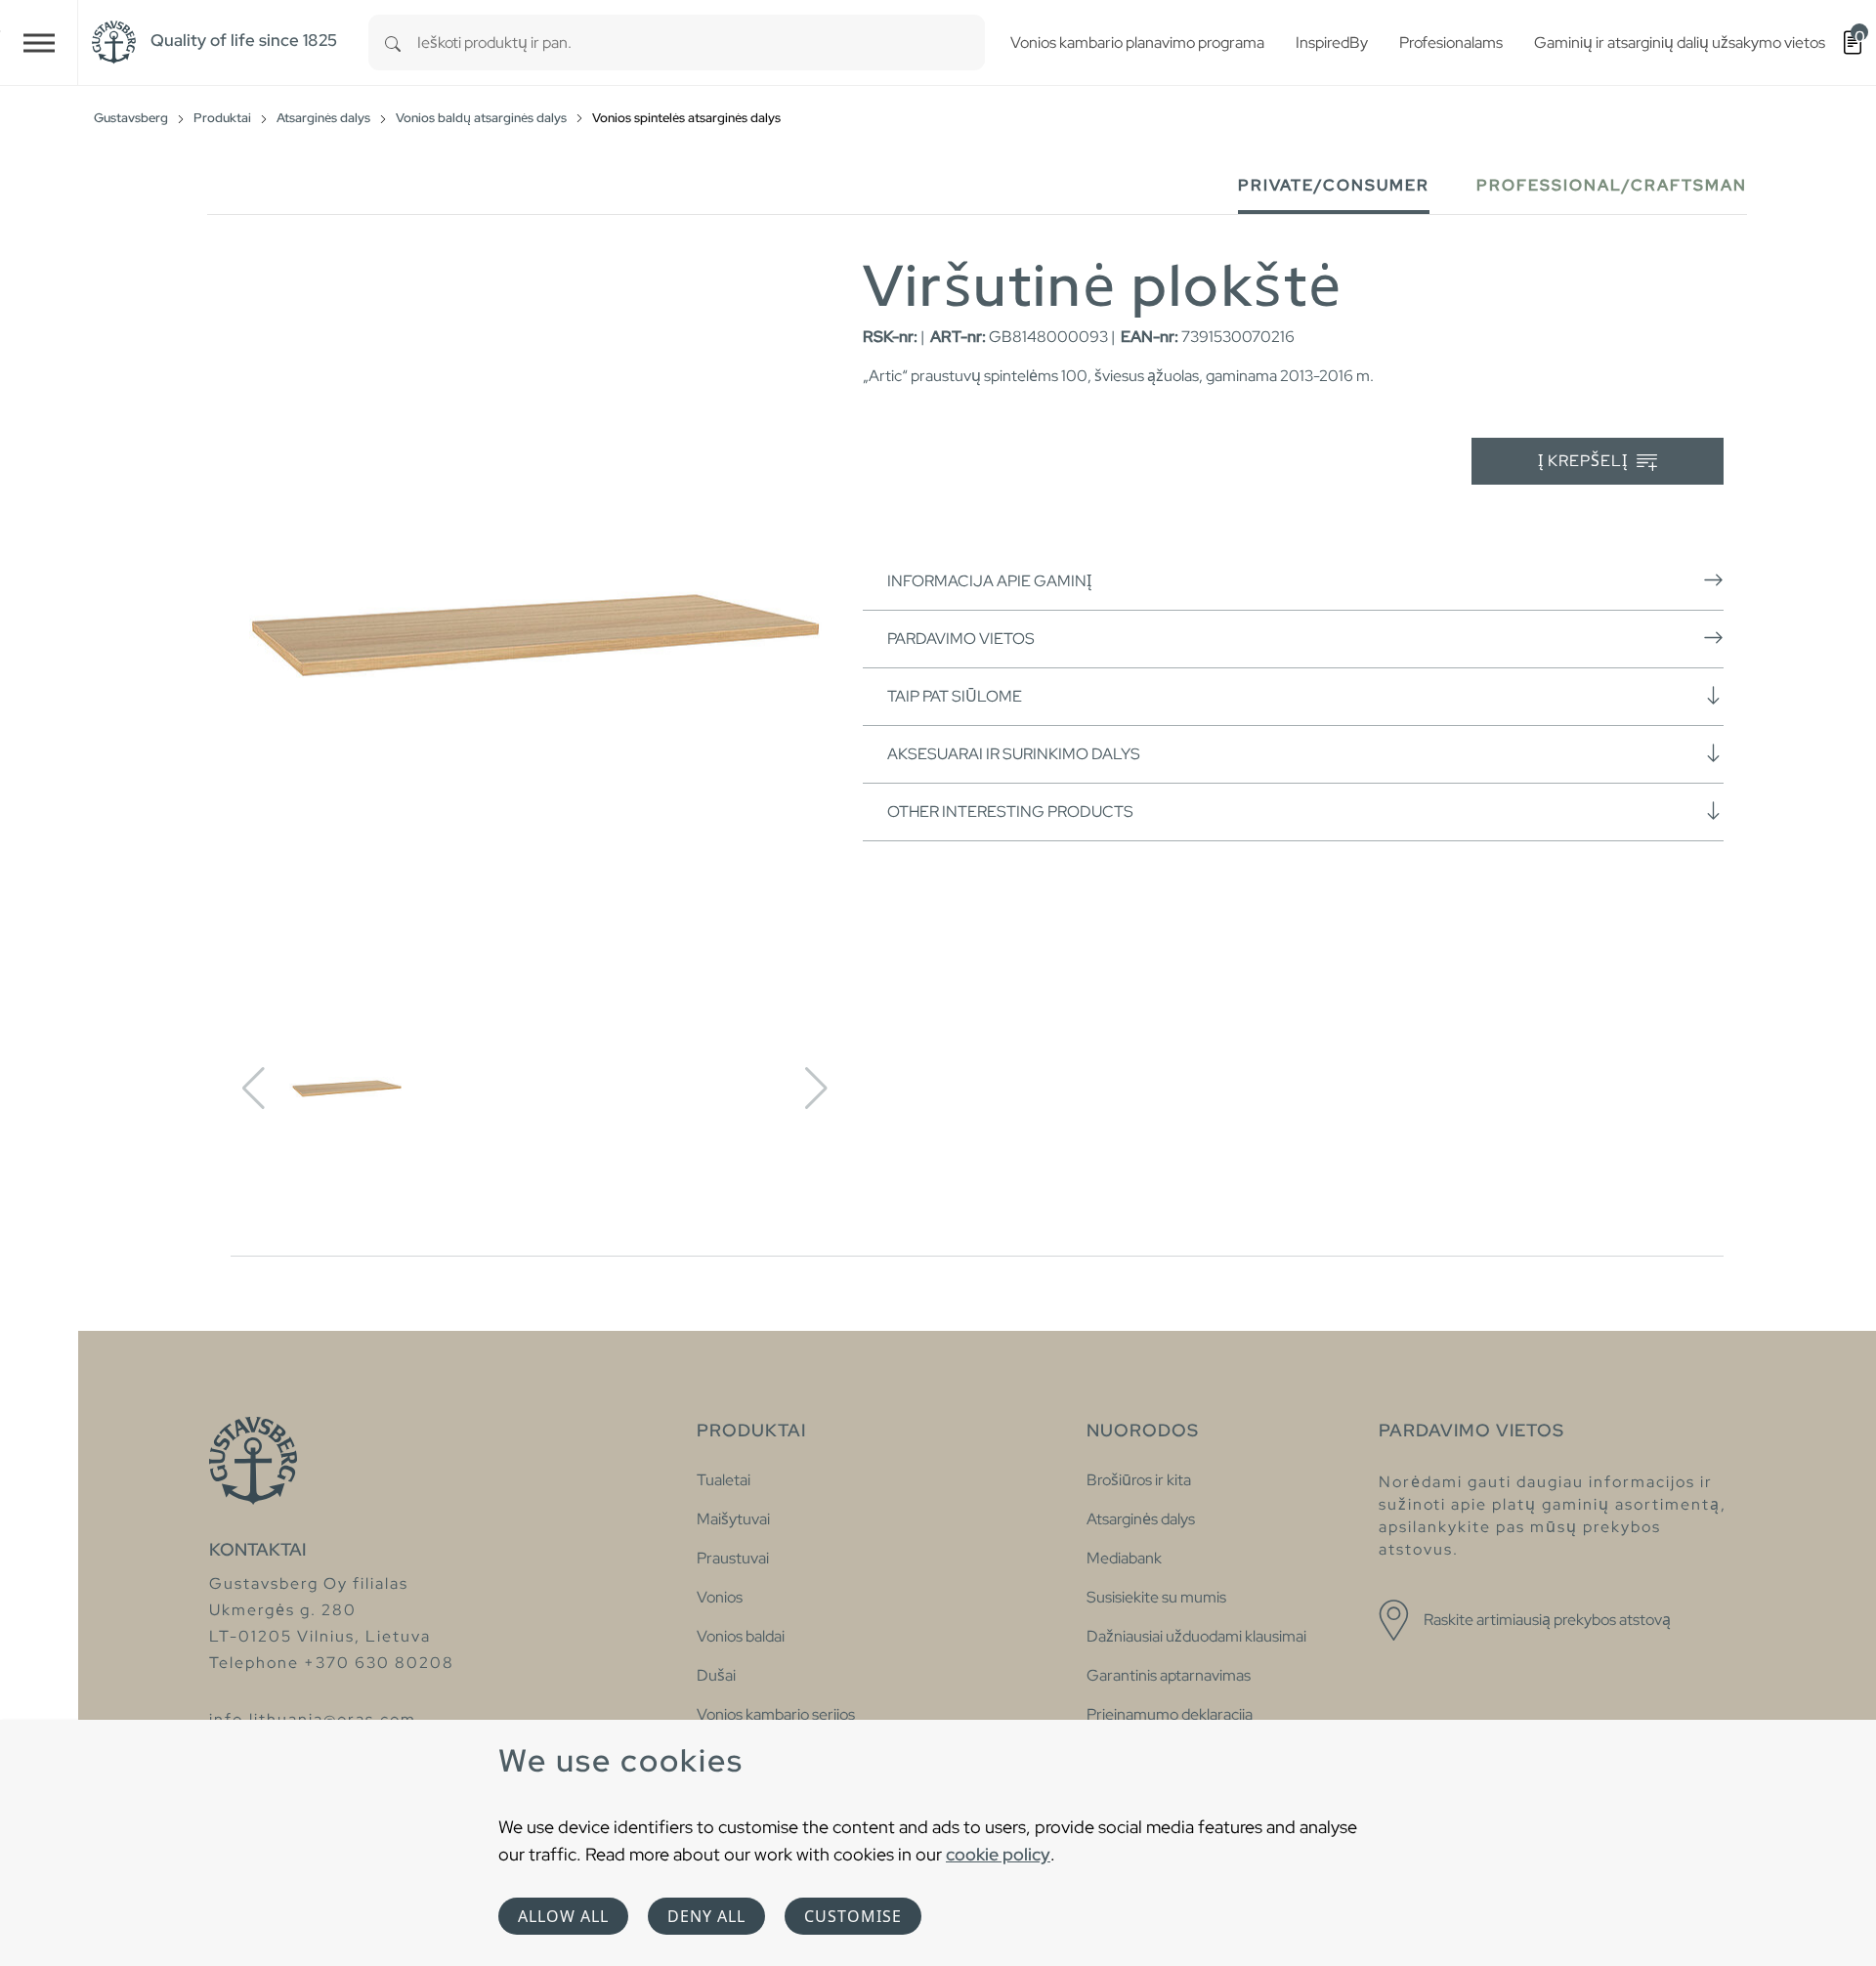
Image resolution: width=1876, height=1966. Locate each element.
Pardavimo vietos (961, 639)
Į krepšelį (1585, 461)
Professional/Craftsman (1612, 185)
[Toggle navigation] (39, 43)
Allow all (563, 1916)
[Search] (393, 43)
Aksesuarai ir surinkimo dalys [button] (1014, 754)
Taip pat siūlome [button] (955, 696)
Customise (853, 1916)
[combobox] (701, 43)
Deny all (706, 1916)
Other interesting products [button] (1010, 812)
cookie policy (998, 1854)
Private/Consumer (1334, 185)
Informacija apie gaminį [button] (989, 581)
